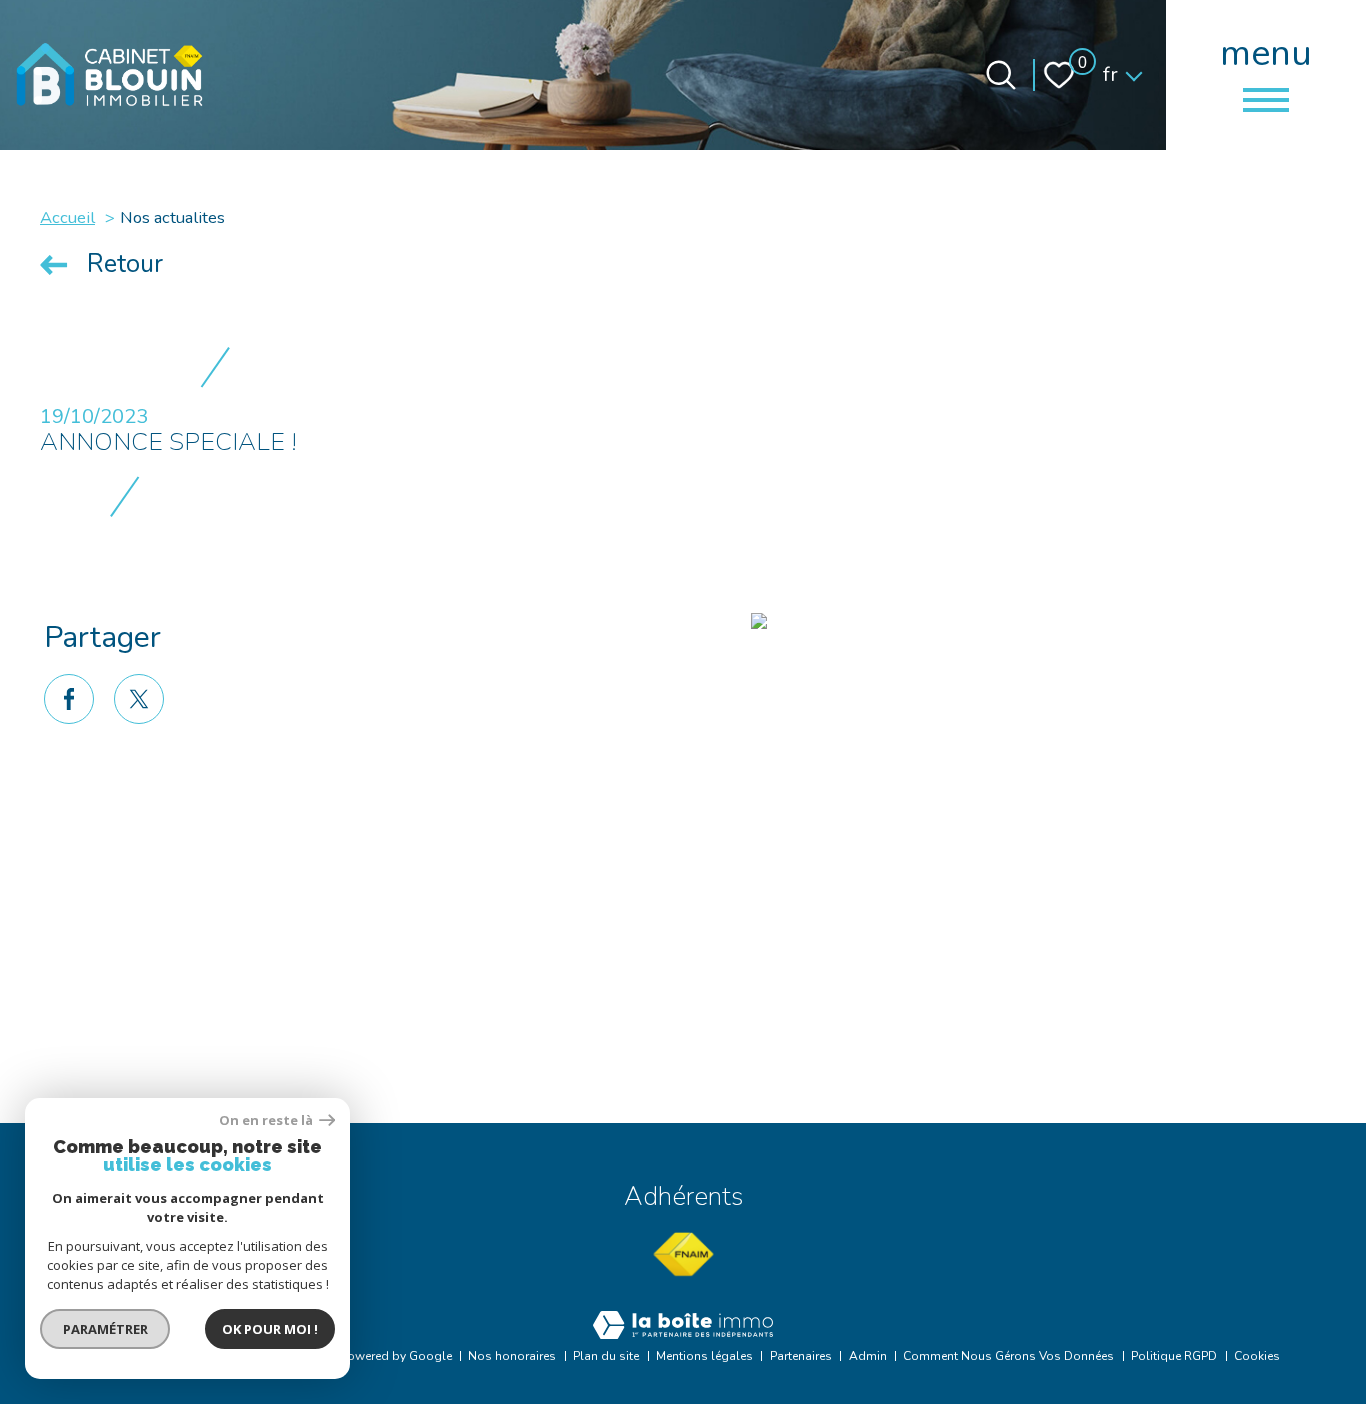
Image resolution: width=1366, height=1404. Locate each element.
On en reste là (267, 1120)
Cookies (1257, 1356)
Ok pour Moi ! (270, 1329)
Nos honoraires (512, 1356)
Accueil (67, 217)
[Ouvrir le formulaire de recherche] (1001, 75)
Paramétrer (105, 1329)
